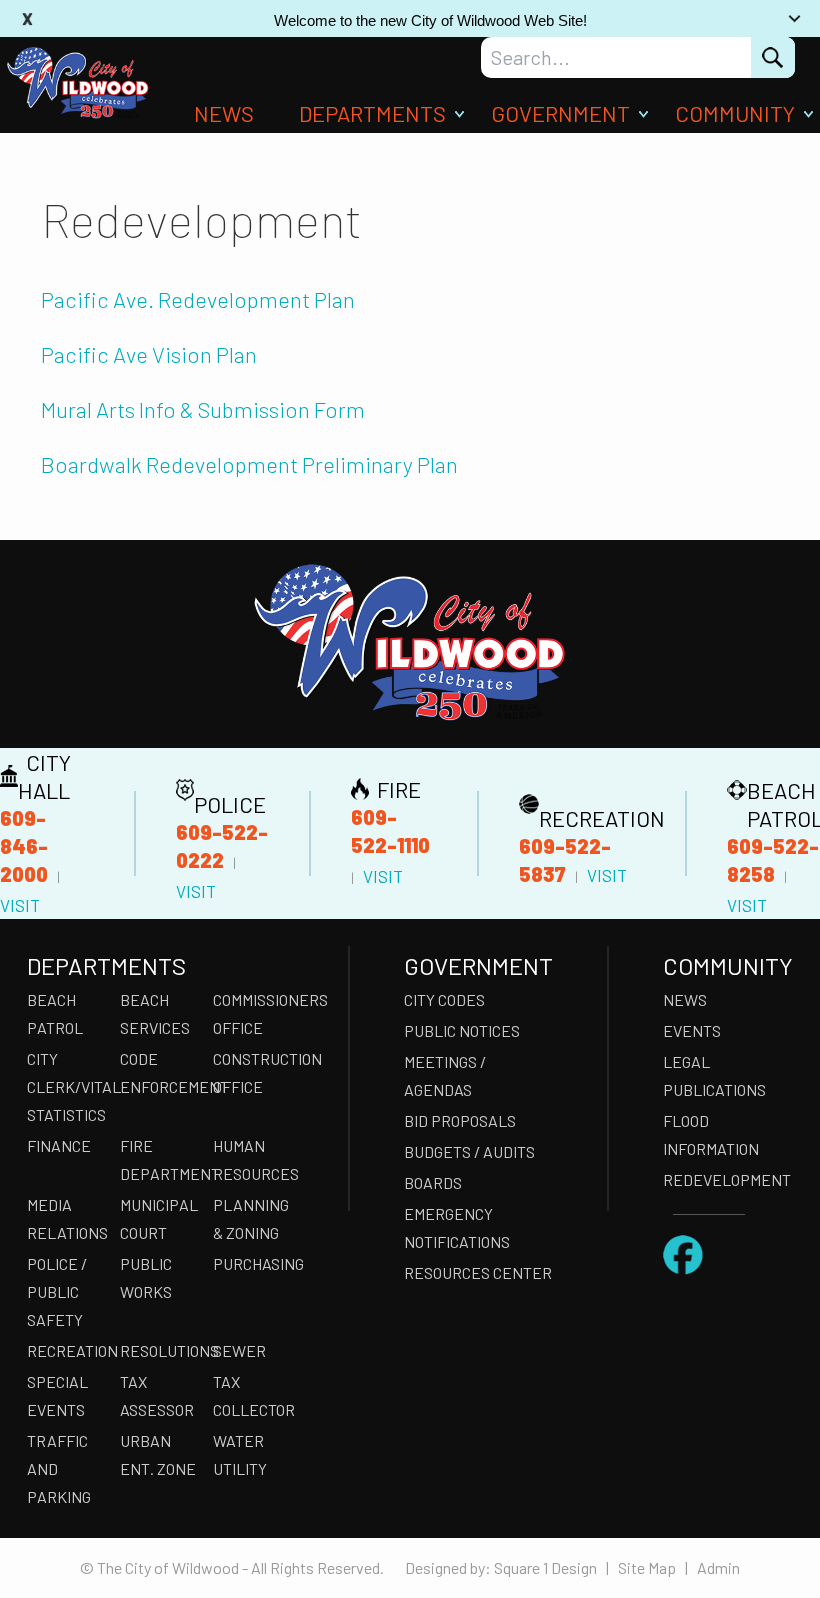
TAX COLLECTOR (253, 1395)
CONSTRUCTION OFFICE (253, 1072)
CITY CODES (444, 999)
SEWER (239, 1350)
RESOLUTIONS (160, 1350)
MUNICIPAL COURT (159, 1218)
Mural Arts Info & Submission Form (203, 409)
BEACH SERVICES (155, 1013)
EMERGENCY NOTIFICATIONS (457, 1227)
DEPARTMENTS (372, 113)
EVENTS (692, 1030)
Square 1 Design (545, 1567)
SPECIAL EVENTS (57, 1395)
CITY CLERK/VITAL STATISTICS (67, 1086)
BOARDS (433, 1182)
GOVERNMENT (560, 113)
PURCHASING (253, 1263)
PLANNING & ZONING (251, 1218)
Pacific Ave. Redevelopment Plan (198, 299)
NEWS (224, 113)
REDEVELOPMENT (727, 1179)
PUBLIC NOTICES (462, 1030)
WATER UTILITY (240, 1454)
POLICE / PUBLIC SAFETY (57, 1291)
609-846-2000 (24, 846)
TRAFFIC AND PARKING (59, 1468)
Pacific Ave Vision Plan (149, 354)
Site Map (647, 1567)
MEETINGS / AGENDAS (445, 1075)
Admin (718, 1567)
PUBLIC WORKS (146, 1277)
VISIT (20, 905)
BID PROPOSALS (460, 1120)
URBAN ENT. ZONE (158, 1454)
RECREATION (67, 1350)
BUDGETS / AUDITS (469, 1151)
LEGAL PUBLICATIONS (714, 1075)
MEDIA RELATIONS (67, 1218)
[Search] (773, 57)
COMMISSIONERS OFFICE (253, 1013)
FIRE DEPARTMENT (160, 1159)
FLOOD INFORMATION (711, 1134)
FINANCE (59, 1145)
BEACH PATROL (55, 1013)
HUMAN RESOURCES (253, 1159)
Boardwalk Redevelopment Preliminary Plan (249, 464)
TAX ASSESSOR (157, 1395)
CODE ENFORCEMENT (160, 1072)
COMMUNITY (735, 113)
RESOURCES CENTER (478, 1272)
